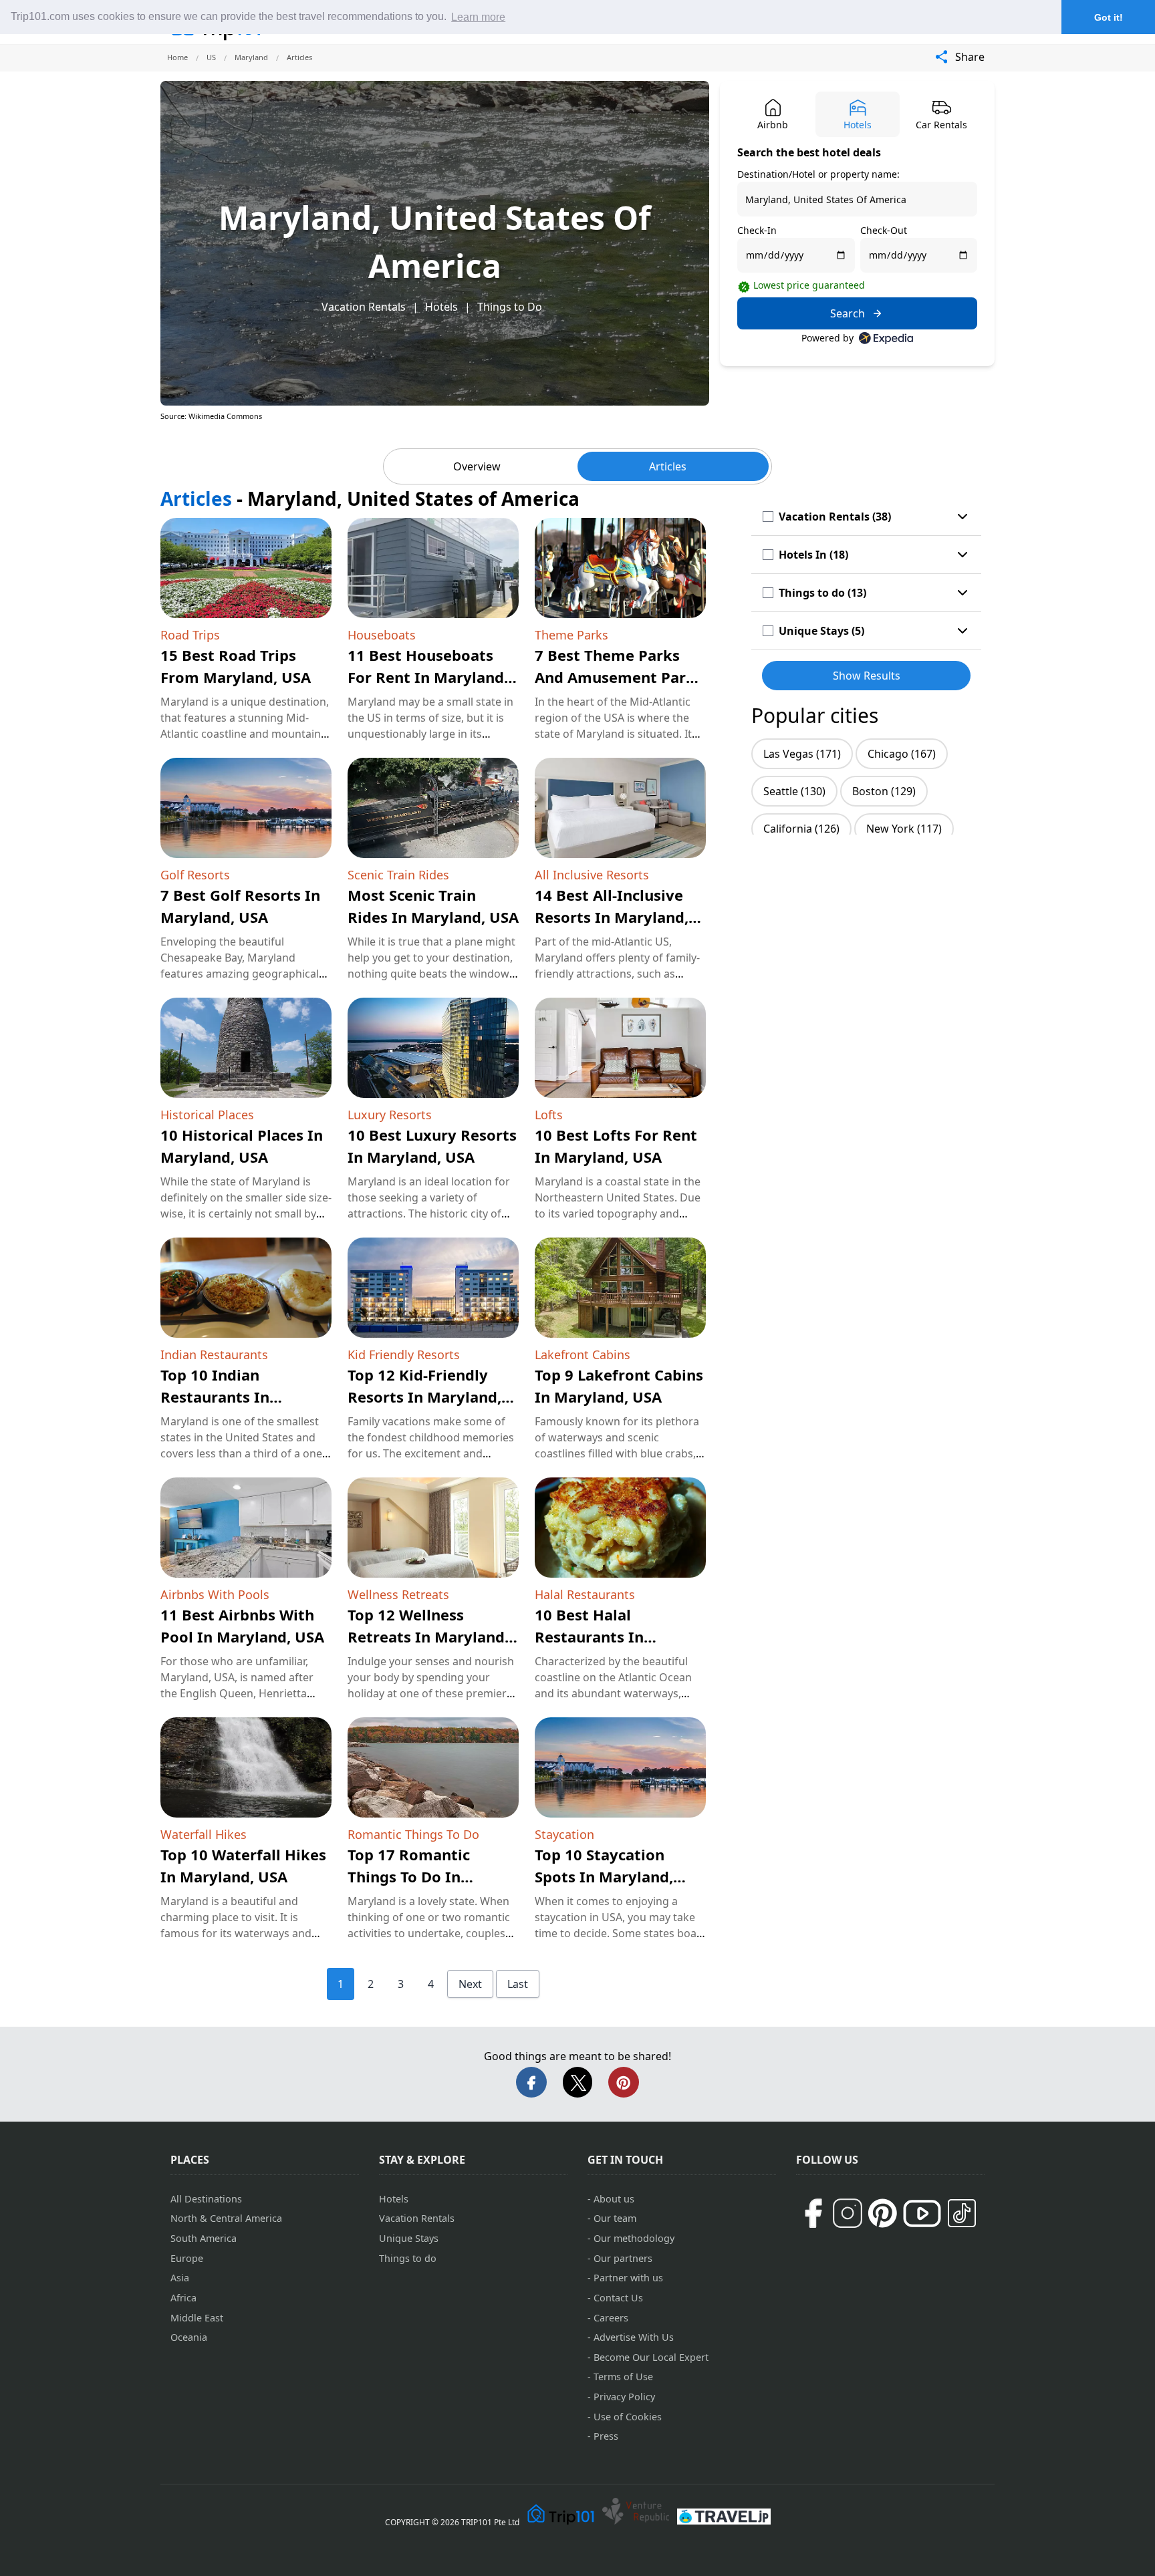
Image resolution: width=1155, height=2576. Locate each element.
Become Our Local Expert (651, 2357)
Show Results (867, 676)
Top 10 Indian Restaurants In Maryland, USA (215, 1397)
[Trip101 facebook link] (813, 2213)
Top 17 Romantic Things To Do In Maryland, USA (409, 1876)
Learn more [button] (478, 17)
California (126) (801, 829)
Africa (183, 2298)
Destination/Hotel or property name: (818, 174)
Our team (615, 2218)
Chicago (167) (902, 754)
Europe (187, 2258)
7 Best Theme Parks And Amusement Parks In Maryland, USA (619, 677)
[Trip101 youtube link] (922, 2213)
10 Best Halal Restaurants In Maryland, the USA (603, 1636)
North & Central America (226, 2218)
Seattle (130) (794, 791)
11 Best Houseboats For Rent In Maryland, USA (428, 677)
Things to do (408, 2258)
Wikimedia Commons (225, 416)
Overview (477, 466)
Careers (611, 2318)
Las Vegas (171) (802, 754)
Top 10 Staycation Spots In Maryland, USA (604, 1876)
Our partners (623, 2258)
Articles (668, 466)
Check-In (757, 230)
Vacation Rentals (364, 307)
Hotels (441, 307)
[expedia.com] (886, 338)
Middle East (197, 2318)
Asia (180, 2278)
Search (848, 313)
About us (614, 2199)
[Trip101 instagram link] (848, 2213)
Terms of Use (623, 2377)
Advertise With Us (634, 2337)
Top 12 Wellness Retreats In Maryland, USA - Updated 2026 (428, 1636)
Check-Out (884, 230)
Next (470, 1984)
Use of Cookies (628, 2417)
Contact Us (618, 2298)
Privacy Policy (624, 2397)
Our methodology (634, 2238)
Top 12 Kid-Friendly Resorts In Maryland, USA (424, 1397)
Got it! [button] (1109, 17)
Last (518, 1984)
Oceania (189, 2337)
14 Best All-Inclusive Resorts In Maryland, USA (612, 917)
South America (204, 2238)
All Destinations (206, 2199)
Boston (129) (884, 791)
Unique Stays (409, 2238)
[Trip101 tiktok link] (962, 2213)
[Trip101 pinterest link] (882, 2213)
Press (606, 2436)
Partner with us (628, 2278)
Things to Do (510, 307)
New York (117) (904, 829)
